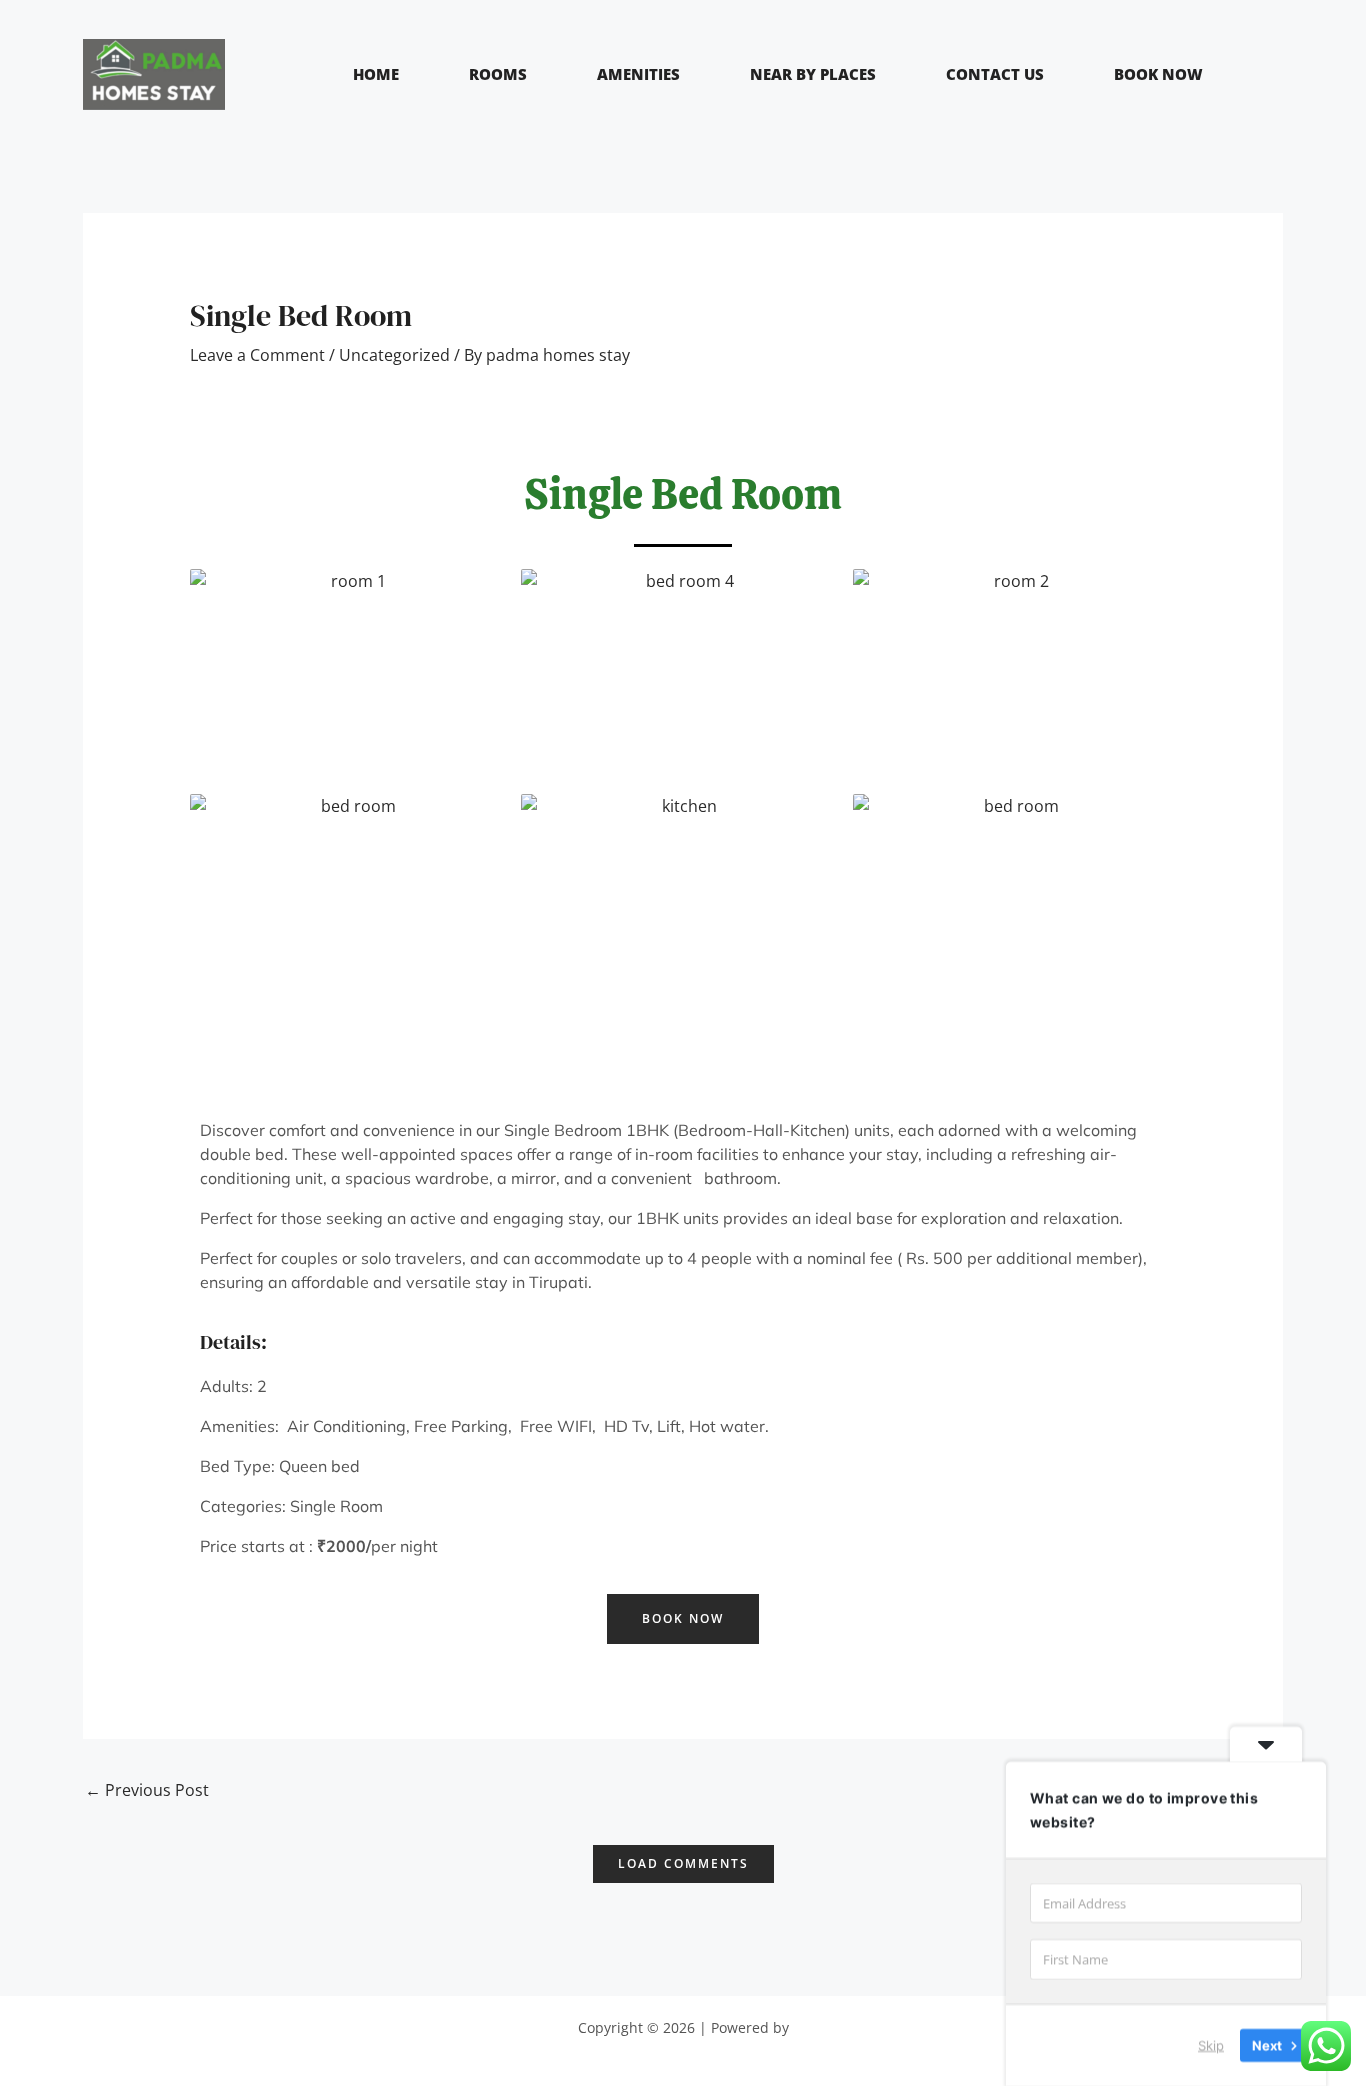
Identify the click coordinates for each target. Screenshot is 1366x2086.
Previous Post (147, 1790)
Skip (1211, 2045)
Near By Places (813, 74)
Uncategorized (394, 355)
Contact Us (995, 74)
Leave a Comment (257, 355)
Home (376, 74)
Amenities (638, 74)
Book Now (1158, 74)
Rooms (498, 74)
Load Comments (683, 1863)
